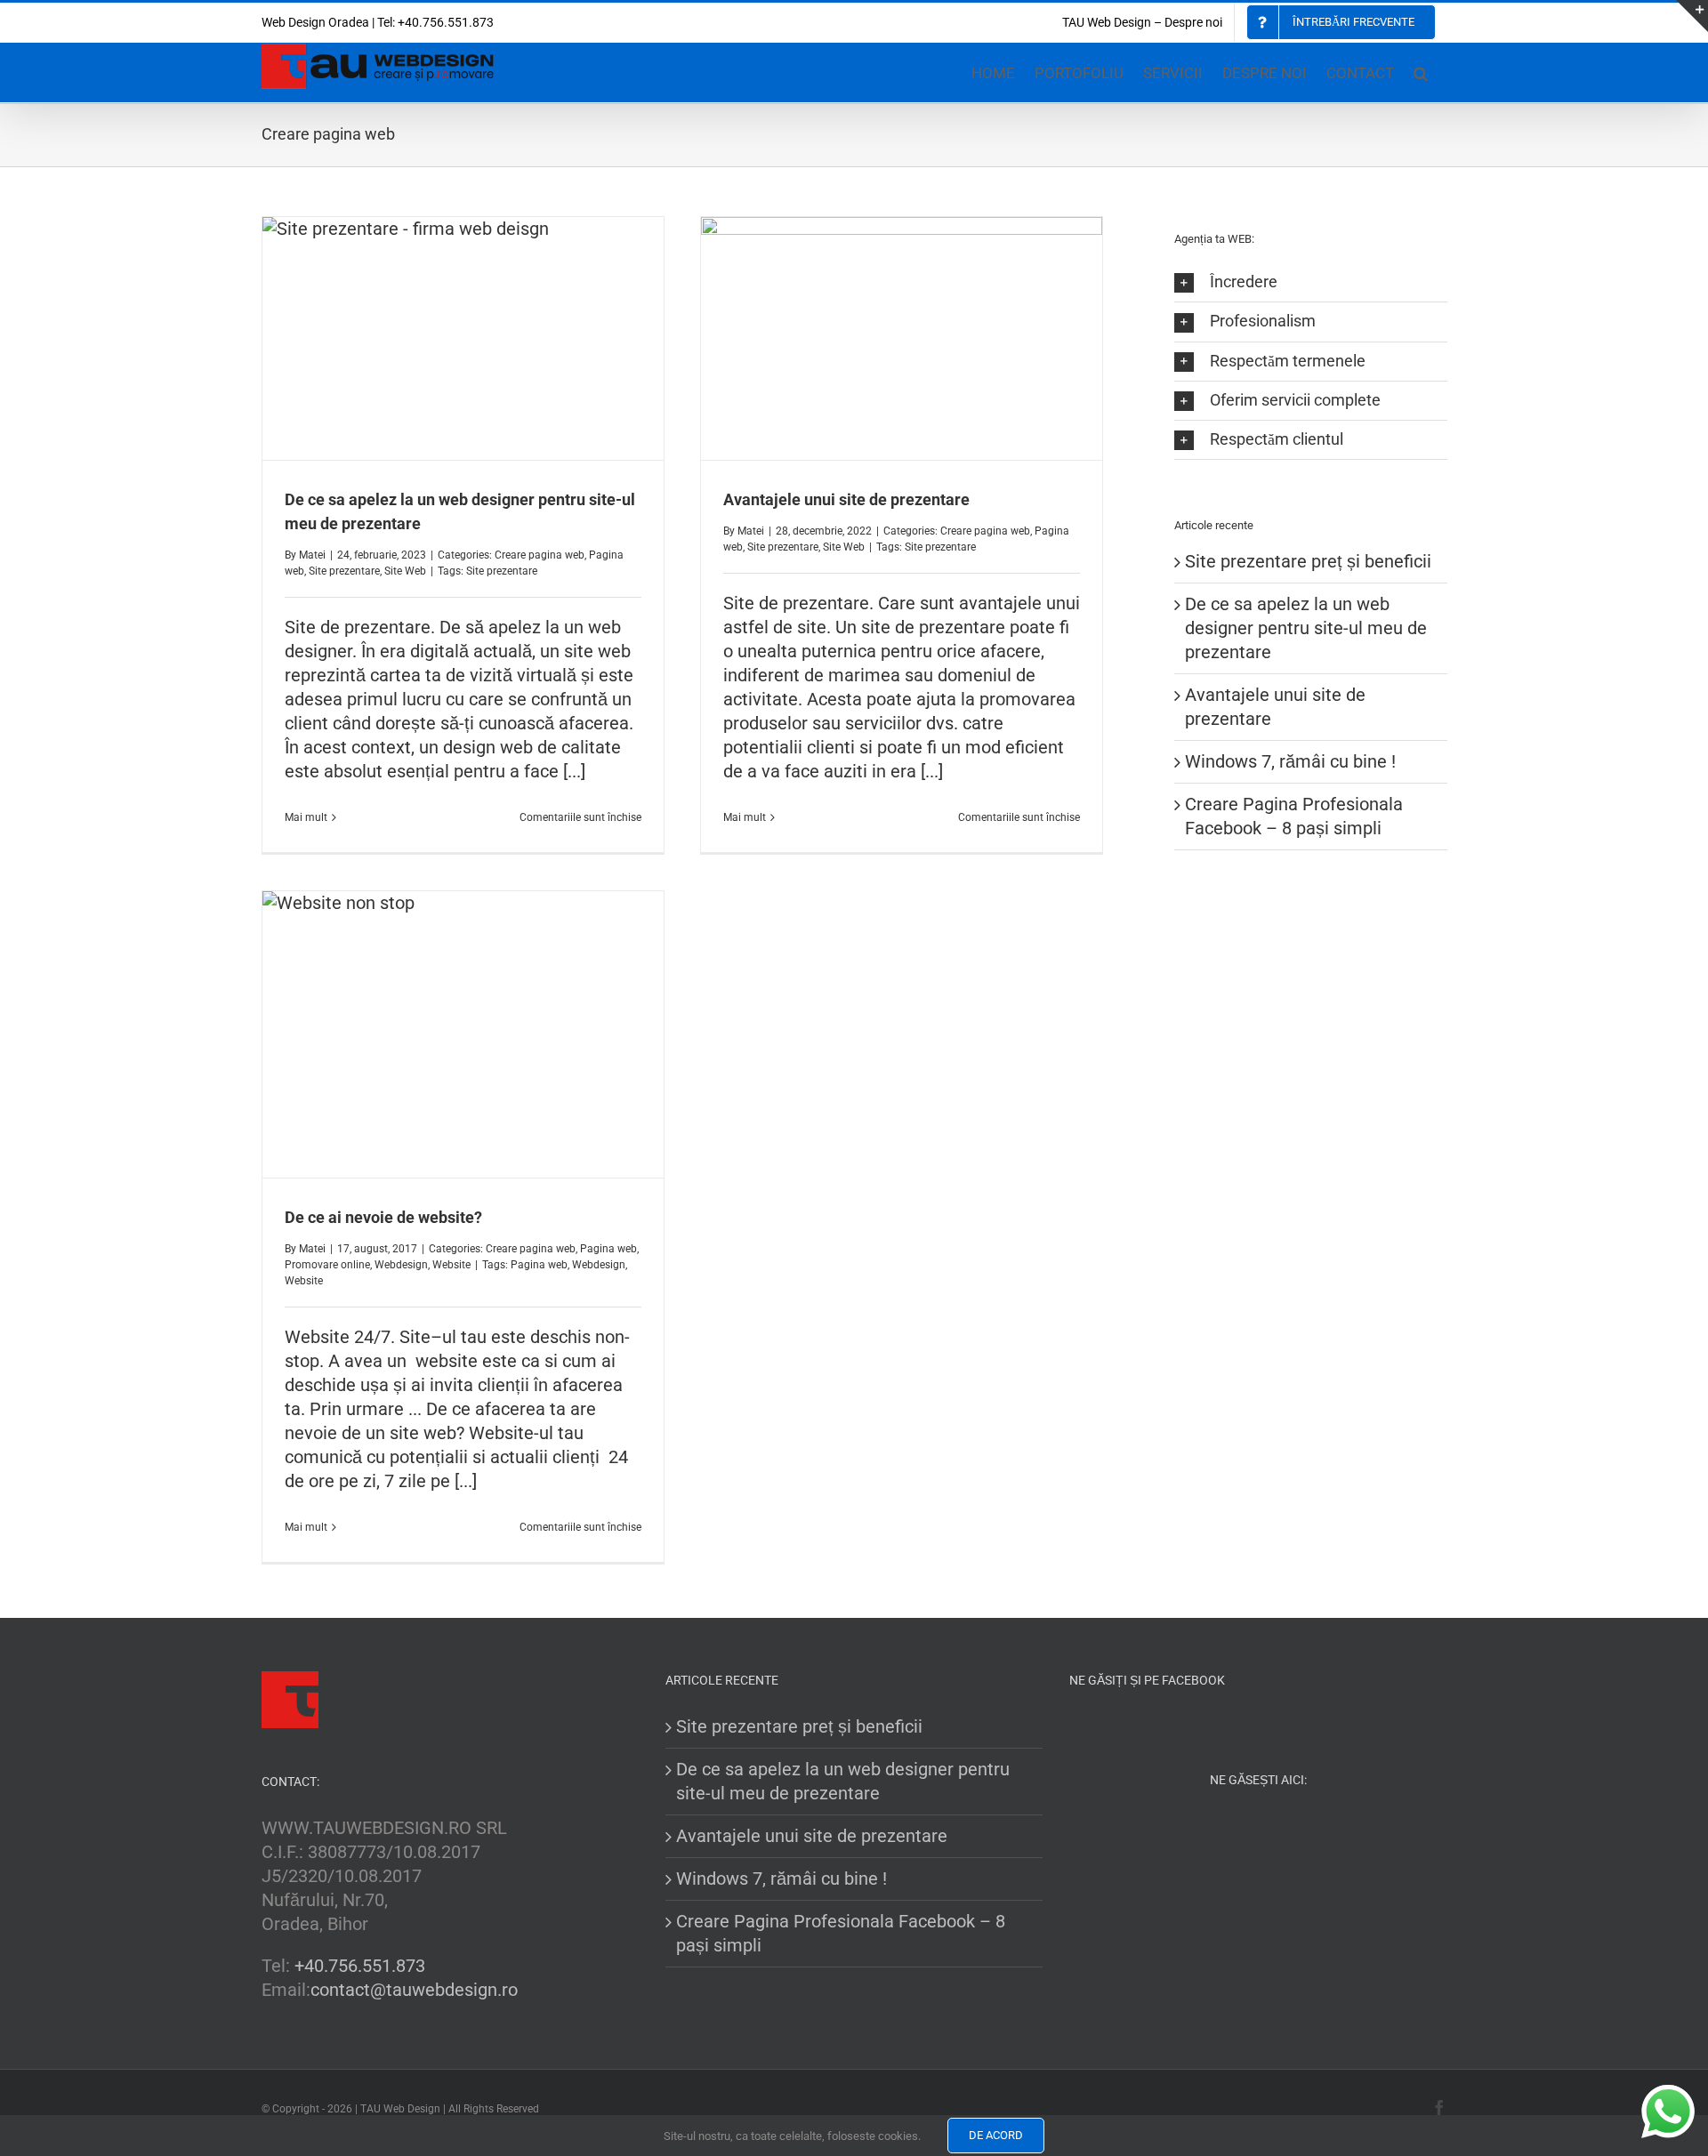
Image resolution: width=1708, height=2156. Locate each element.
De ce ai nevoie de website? (383, 1217)
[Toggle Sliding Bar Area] (1692, 16)
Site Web (405, 571)
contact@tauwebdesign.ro (414, 1990)
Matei (312, 555)
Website (451, 1265)
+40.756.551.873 (360, 1966)
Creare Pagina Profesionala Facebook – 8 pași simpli (841, 1933)
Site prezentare (344, 571)
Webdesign (401, 1265)
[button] (1421, 72)
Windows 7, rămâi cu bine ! (1290, 761)
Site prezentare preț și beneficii (1308, 561)
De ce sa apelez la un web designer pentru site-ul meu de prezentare (1306, 628)
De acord (996, 2135)
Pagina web (608, 1249)
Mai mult (306, 817)
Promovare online (327, 1265)
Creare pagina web (540, 555)
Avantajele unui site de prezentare (846, 499)
